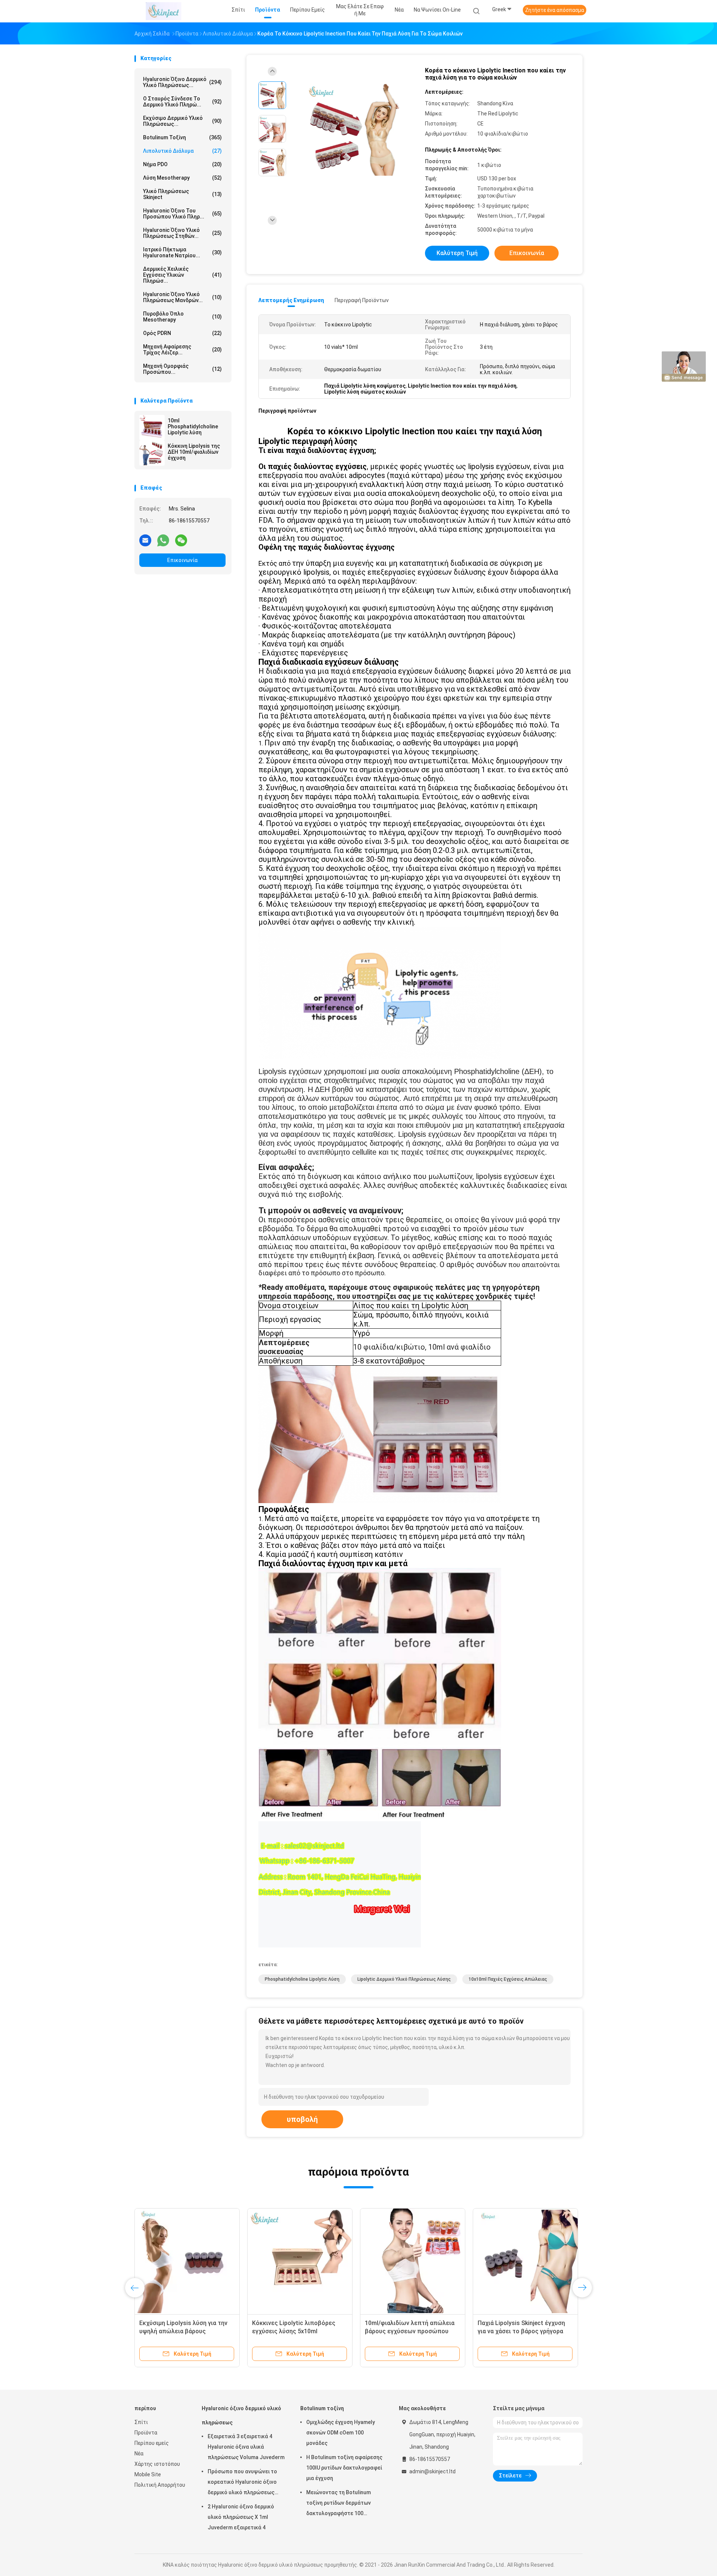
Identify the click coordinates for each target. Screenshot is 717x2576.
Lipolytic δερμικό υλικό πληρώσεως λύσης (404, 1979)
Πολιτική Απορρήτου (160, 2485)
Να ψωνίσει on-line (437, 10)
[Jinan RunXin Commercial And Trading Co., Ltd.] (164, 11)
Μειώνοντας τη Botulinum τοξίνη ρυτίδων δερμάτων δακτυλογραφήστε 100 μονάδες (339, 2504)
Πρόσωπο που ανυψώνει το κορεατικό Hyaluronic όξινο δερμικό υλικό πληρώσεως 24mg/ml (242, 2483)
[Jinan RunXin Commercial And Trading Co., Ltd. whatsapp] (163, 540)
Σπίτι (141, 2422)
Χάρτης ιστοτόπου (157, 2464)
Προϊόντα (146, 2433)
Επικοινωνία (182, 560)
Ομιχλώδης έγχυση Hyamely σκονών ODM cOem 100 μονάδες (341, 2433)
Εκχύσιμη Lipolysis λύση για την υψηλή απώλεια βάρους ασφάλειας (183, 2331)
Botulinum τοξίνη (182, 137)
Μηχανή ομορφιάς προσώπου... (182, 369)
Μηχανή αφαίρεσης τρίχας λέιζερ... (182, 350)
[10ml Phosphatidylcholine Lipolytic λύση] (152, 428)
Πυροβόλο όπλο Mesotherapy (182, 317)
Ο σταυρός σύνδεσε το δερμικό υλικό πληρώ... (182, 102)
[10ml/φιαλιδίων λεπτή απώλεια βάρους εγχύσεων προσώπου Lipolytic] (413, 2261)
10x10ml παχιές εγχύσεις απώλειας (508, 1979)
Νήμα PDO (182, 164)
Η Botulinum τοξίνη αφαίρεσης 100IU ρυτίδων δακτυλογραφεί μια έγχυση (344, 2468)
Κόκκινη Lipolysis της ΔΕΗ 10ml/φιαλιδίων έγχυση (194, 452)
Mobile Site (148, 2474)
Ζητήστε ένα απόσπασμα (555, 10)
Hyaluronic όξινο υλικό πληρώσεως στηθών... (182, 233)
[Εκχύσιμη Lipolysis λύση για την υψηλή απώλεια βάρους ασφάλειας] (187, 2261)
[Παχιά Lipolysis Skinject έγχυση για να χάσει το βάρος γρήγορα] (525, 2261)
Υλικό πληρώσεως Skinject (182, 194)
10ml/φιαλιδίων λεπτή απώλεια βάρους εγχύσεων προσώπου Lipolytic (410, 2331)
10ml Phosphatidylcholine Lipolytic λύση (193, 426)
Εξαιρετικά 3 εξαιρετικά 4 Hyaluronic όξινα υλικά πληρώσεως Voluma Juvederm (246, 2447)
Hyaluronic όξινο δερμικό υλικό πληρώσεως (241, 2415)
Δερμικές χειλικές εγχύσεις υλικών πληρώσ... (182, 275)
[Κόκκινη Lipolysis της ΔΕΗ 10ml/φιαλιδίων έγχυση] (152, 453)
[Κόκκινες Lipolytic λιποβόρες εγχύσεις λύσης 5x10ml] (300, 2261)
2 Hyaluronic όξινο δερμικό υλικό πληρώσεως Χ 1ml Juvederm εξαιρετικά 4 (241, 2517)
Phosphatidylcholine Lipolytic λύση (302, 1979)
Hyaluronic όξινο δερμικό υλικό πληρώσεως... (182, 82)
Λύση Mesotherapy (182, 178)
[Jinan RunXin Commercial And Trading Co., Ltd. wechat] (181, 540)
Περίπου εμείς (152, 2443)
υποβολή (302, 2119)
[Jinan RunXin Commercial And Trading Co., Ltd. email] (145, 540)
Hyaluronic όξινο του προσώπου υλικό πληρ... (182, 214)
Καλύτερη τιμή (457, 253)
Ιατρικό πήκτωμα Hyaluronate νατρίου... (182, 252)
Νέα (139, 2454)
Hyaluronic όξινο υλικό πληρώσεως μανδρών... (182, 297)
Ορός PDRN (182, 333)
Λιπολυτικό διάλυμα (182, 151)
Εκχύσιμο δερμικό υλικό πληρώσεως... (182, 121)
